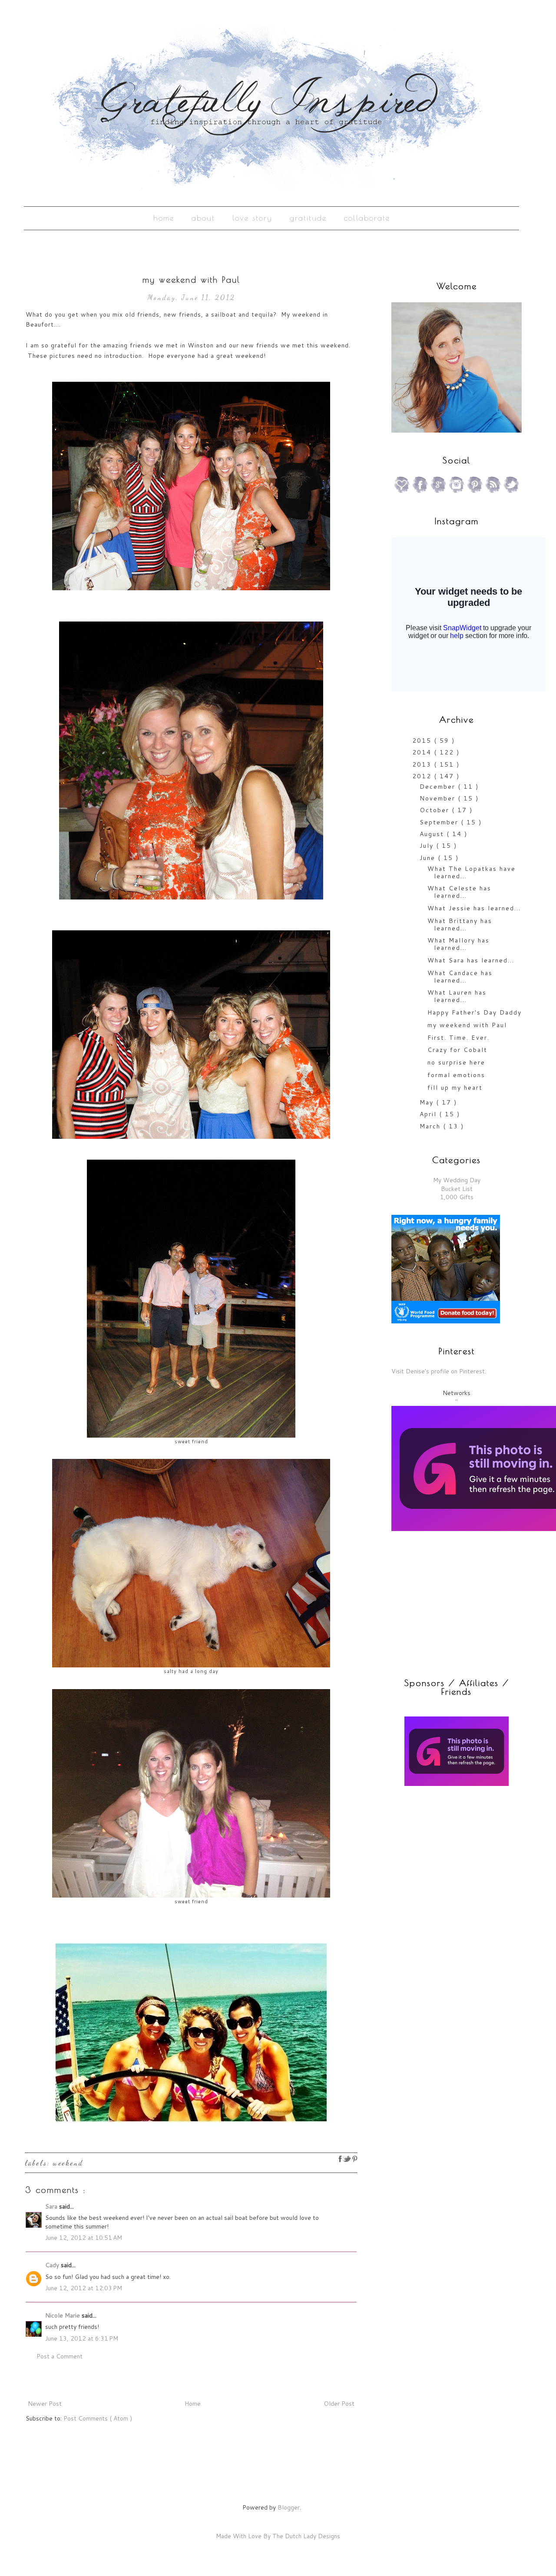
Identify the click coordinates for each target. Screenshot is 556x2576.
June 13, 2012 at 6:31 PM (82, 2338)
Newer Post (45, 2404)
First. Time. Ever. (458, 1038)
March (431, 1126)
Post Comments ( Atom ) (98, 2418)
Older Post (339, 2404)
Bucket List (457, 1189)
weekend (68, 2163)
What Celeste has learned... (459, 892)
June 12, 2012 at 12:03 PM (84, 2288)
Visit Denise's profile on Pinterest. (439, 1371)
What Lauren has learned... (457, 996)
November (439, 798)
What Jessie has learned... (474, 908)
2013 (423, 764)
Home (164, 218)
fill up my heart (455, 1088)
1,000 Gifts (457, 1197)
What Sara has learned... (471, 960)
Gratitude (308, 218)
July (428, 846)
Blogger (289, 2507)
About (203, 218)
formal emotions (456, 1075)
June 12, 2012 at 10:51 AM (84, 2238)
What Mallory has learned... (458, 944)
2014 (423, 752)
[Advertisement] (446, 1855)
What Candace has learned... (460, 977)
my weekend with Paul (467, 1025)
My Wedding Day (457, 1180)
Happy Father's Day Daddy (475, 1012)
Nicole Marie (63, 2315)
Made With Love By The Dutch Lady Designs (278, 2536)
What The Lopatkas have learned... (472, 872)
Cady (53, 2265)
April (429, 1114)
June (429, 858)
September (440, 822)
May (428, 1102)
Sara (52, 2206)
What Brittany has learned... (460, 924)
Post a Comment (60, 2356)
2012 (423, 776)
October (436, 810)
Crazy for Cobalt (457, 1050)
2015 (423, 741)
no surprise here (456, 1062)
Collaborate (367, 218)
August (433, 834)
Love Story (252, 218)
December (439, 787)
